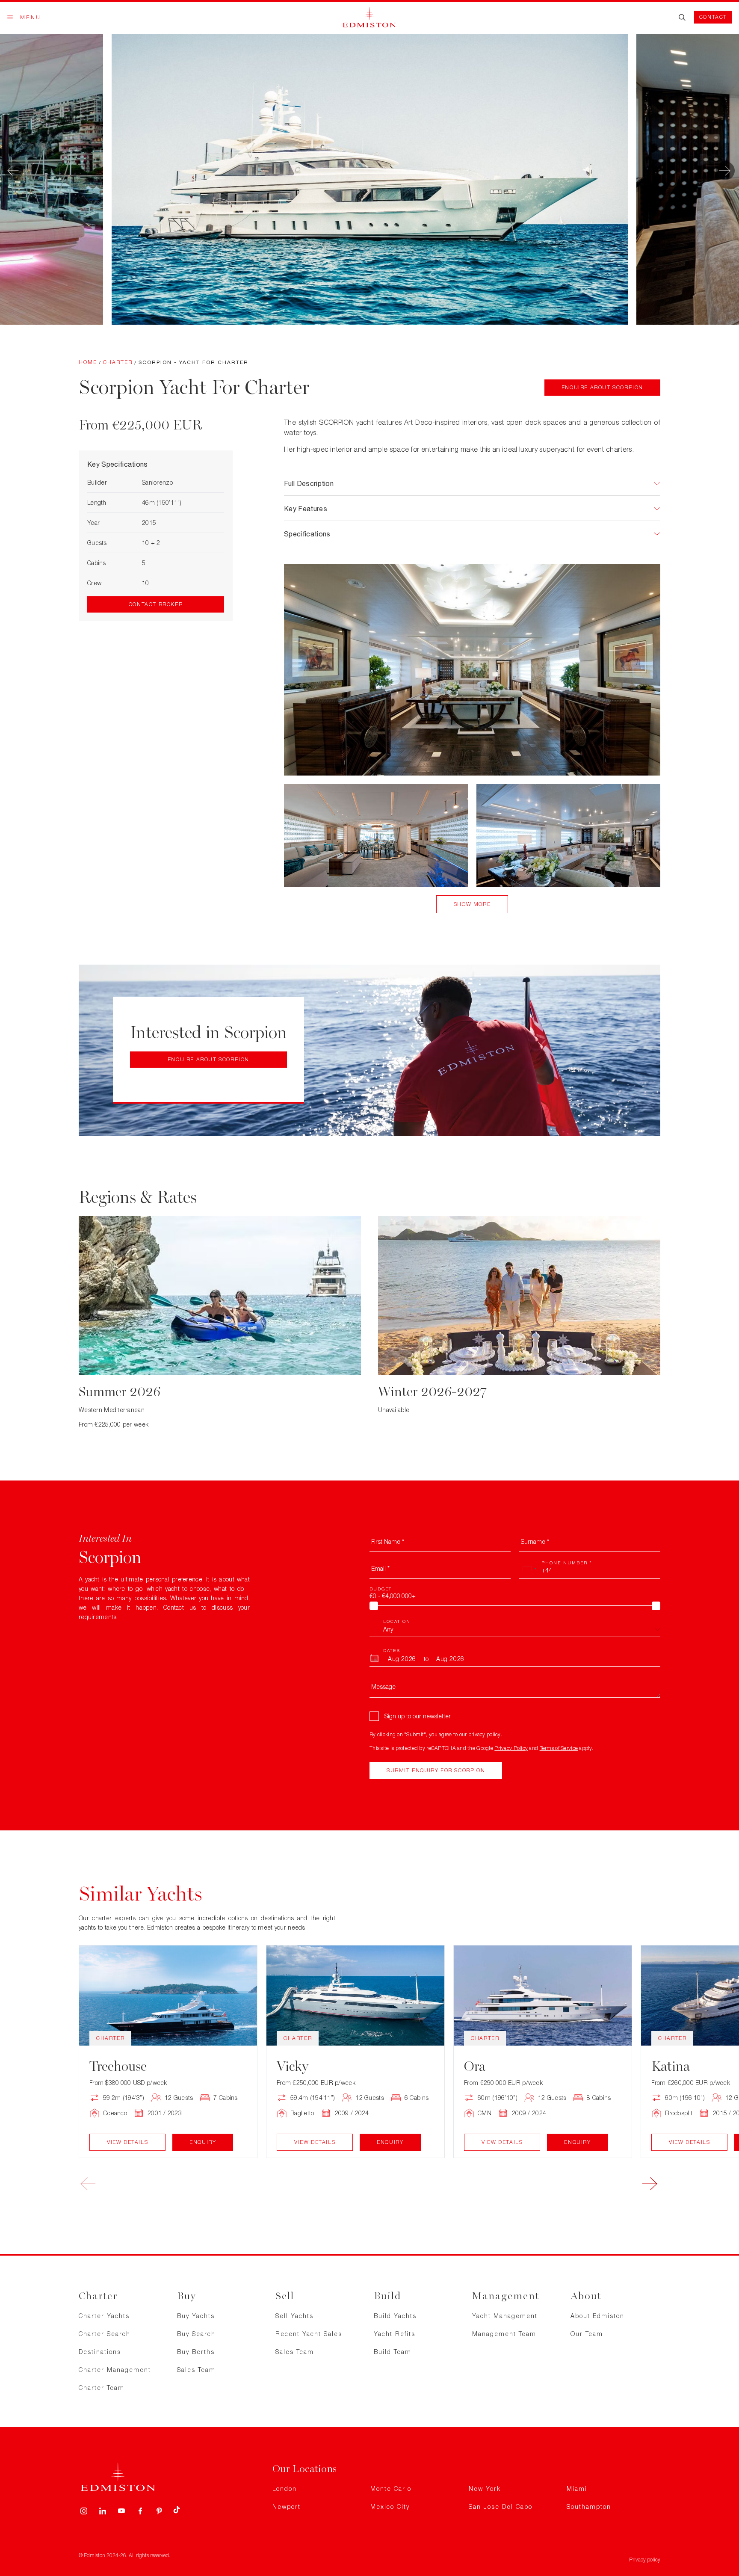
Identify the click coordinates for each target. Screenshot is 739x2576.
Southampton (589, 2506)
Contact (713, 17)
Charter (118, 362)
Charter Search (105, 2334)
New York (485, 2489)
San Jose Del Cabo (501, 2506)
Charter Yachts (104, 2316)
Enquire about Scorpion (602, 387)
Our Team (587, 2334)
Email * (380, 1568)
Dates (392, 1650)
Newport (287, 2506)
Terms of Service (559, 1748)
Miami (577, 2489)
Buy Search (196, 2334)
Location (397, 1621)
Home (88, 362)
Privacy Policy (511, 1748)
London (285, 2489)
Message (383, 1686)
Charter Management (115, 2370)
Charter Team (102, 2388)
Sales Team (196, 2370)
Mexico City (390, 2506)
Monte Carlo (391, 2489)
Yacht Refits (395, 2334)
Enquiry (203, 2142)
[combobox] (529, 1569)
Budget (381, 1589)
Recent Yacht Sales (309, 2334)
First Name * (388, 1541)
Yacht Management (505, 2316)
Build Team (393, 2352)
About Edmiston (597, 2316)
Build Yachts (395, 2316)
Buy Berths (196, 2352)
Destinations (100, 2352)
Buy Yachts (196, 2316)
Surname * (535, 1541)
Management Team (504, 2334)
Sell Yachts (294, 2316)
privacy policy (485, 1734)
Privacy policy (645, 2560)
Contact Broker (156, 604)
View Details (127, 2142)
